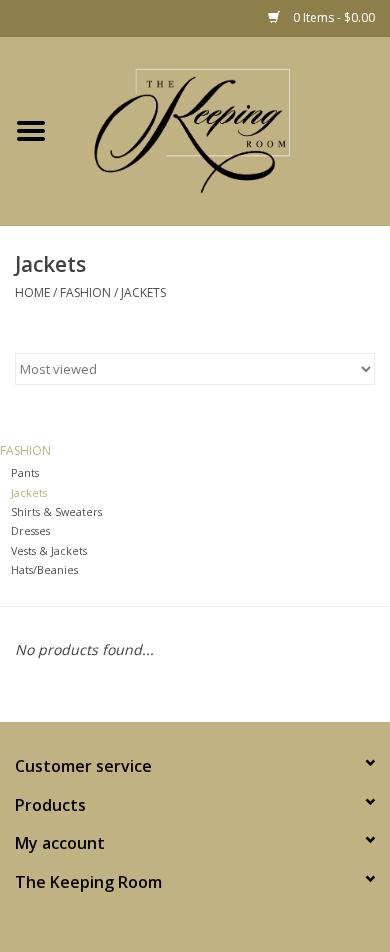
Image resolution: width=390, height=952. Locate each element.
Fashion (85, 292)
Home (32, 292)
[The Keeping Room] (226, 131)
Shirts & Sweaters (56, 511)
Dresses (30, 530)
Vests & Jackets (49, 550)
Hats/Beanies (44, 569)
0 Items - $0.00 (332, 17)
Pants (25, 472)
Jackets (143, 292)
